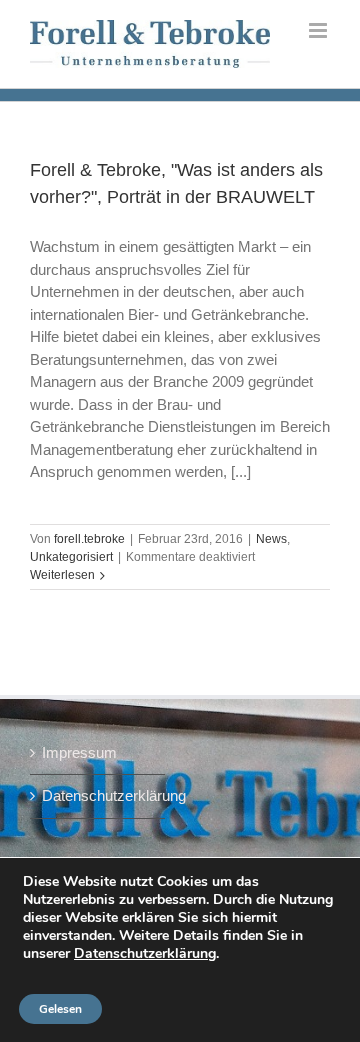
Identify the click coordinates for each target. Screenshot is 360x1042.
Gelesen (60, 1009)
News (271, 539)
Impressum (79, 752)
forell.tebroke (89, 539)
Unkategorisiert (71, 557)
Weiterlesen (62, 575)
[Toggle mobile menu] (319, 30)
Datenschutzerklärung (98, 795)
